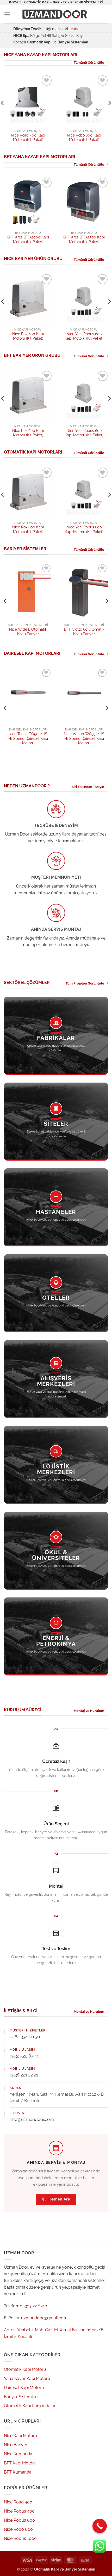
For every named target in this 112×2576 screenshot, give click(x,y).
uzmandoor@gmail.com (44, 2318)
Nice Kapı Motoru (21, 2436)
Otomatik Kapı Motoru (25, 2369)
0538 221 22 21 (24, 2075)
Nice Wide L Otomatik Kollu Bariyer (28, 632)
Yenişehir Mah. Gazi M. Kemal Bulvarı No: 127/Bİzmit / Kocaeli (57, 2098)
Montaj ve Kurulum (89, 1711)
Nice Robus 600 (19, 2520)
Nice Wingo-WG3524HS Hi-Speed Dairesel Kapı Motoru (84, 738)
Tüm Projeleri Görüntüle (85, 983)
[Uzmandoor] (56, 14)
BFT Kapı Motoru (20, 2463)
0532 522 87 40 (24, 2056)
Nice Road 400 (18, 2502)
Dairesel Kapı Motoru (24, 2388)
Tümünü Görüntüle (89, 63)
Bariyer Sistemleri (21, 2397)
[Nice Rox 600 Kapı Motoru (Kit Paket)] (28, 298)
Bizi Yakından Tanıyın (88, 787)
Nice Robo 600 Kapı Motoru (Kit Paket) (84, 138)
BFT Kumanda (18, 2472)
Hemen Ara (59, 2199)
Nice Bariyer (16, 2445)
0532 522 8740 (33, 2306)
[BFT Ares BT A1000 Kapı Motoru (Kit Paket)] (28, 202)
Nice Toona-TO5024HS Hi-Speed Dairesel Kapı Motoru (28, 738)
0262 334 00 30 (25, 2037)
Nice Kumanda (18, 2454)
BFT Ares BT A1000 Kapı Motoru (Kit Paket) (28, 240)
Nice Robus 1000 (20, 2538)
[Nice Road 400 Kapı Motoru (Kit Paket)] (28, 99)
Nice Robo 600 (18, 2529)
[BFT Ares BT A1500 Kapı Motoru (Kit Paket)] (84, 202)
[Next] (107, 601)
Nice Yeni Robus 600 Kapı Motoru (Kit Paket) (84, 336)
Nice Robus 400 (19, 2511)
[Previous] (5, 601)
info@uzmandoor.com (32, 2119)
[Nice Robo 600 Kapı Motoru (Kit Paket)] (84, 99)
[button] (7, 14)
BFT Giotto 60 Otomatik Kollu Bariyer (84, 632)
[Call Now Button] (100, 2526)
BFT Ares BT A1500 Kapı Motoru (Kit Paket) (84, 240)
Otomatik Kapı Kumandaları (30, 2406)
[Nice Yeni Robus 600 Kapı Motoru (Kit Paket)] (84, 298)
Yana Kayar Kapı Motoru (27, 2378)
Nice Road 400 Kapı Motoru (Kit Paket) (28, 138)
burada (73, 29)
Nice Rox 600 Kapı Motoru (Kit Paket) (28, 336)
